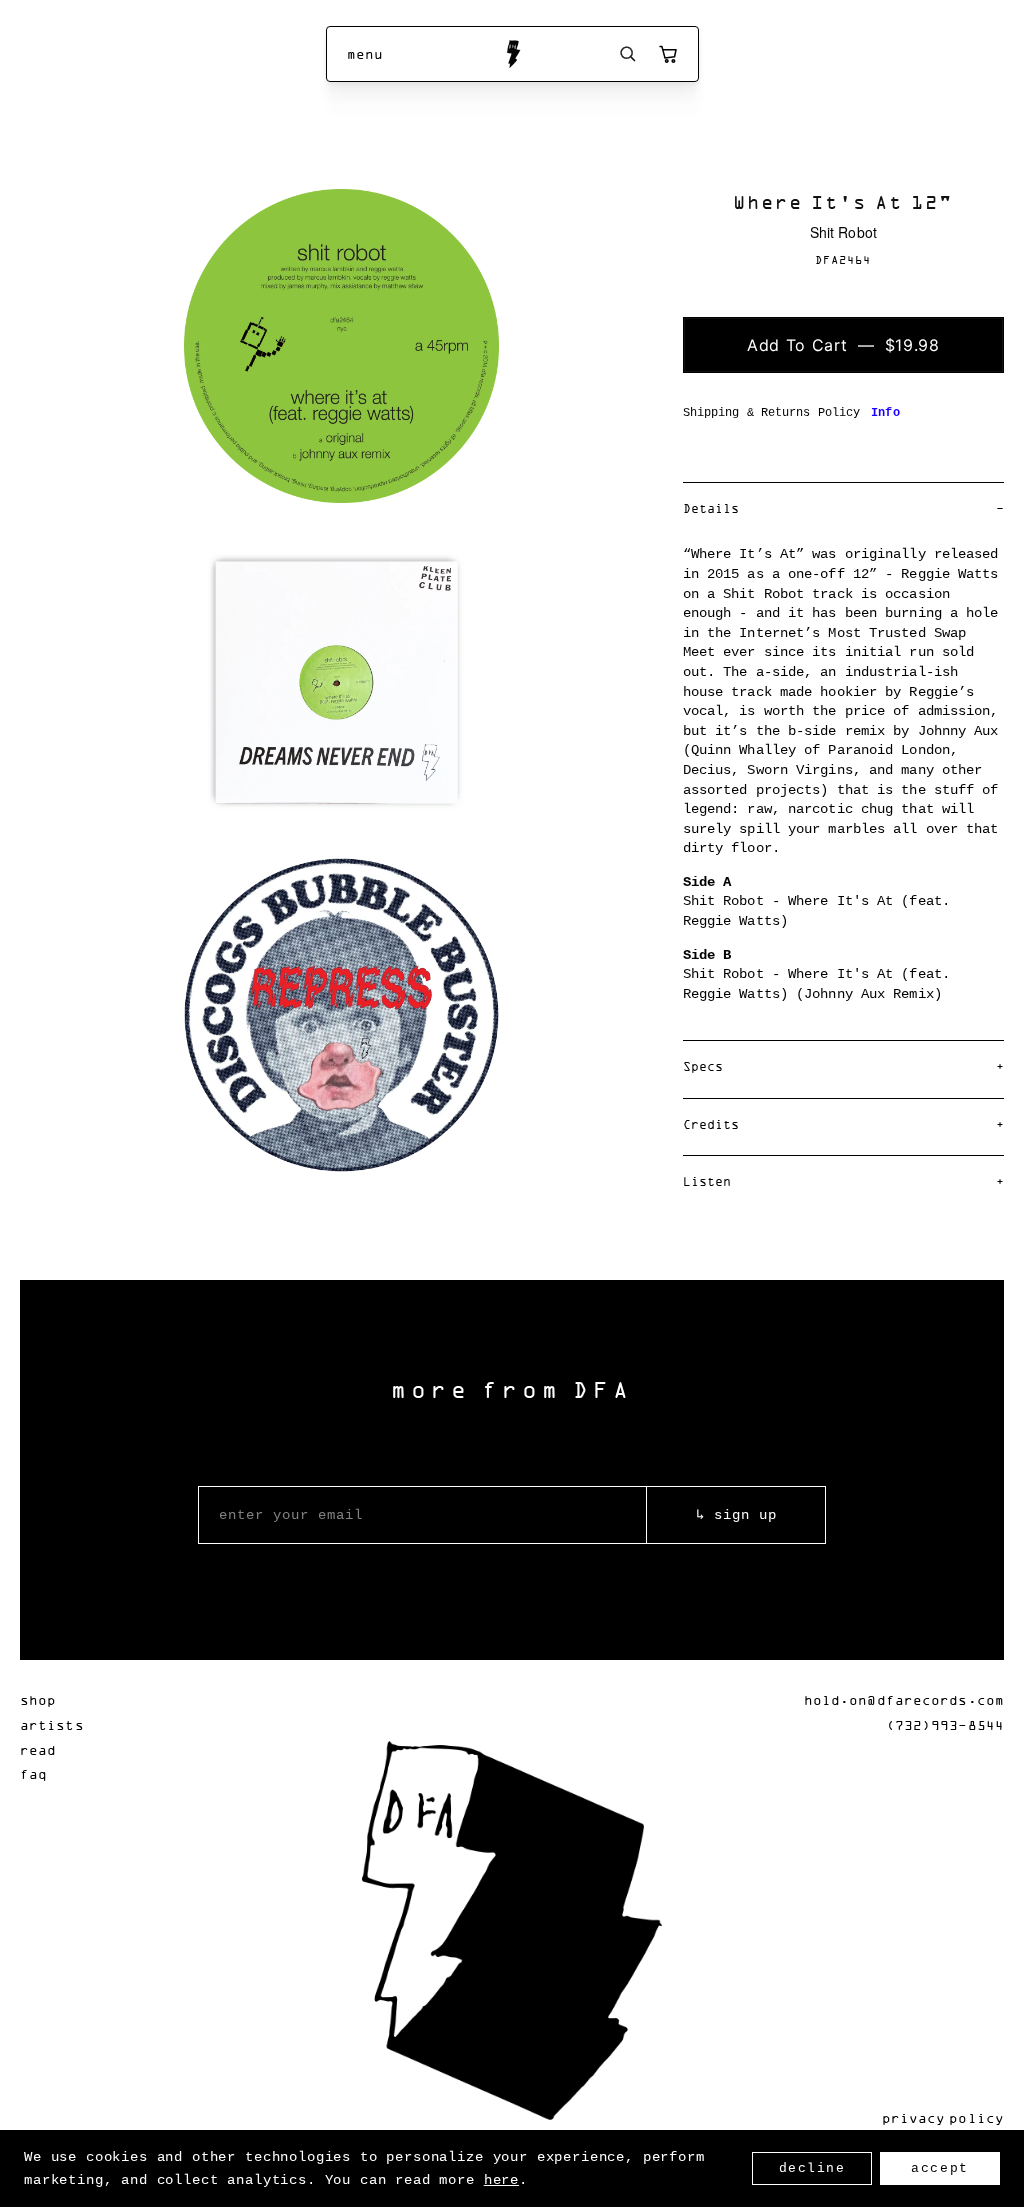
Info (885, 413)
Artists (52, 1724)
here (501, 2180)
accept (939, 2168)
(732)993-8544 (945, 1724)
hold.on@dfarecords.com (904, 1699)
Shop (38, 1699)
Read (38, 1749)
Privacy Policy (943, 2117)
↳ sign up (736, 1515)
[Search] (628, 54)
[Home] (512, 54)
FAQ (33, 1773)
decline (812, 2168)
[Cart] (668, 54)
